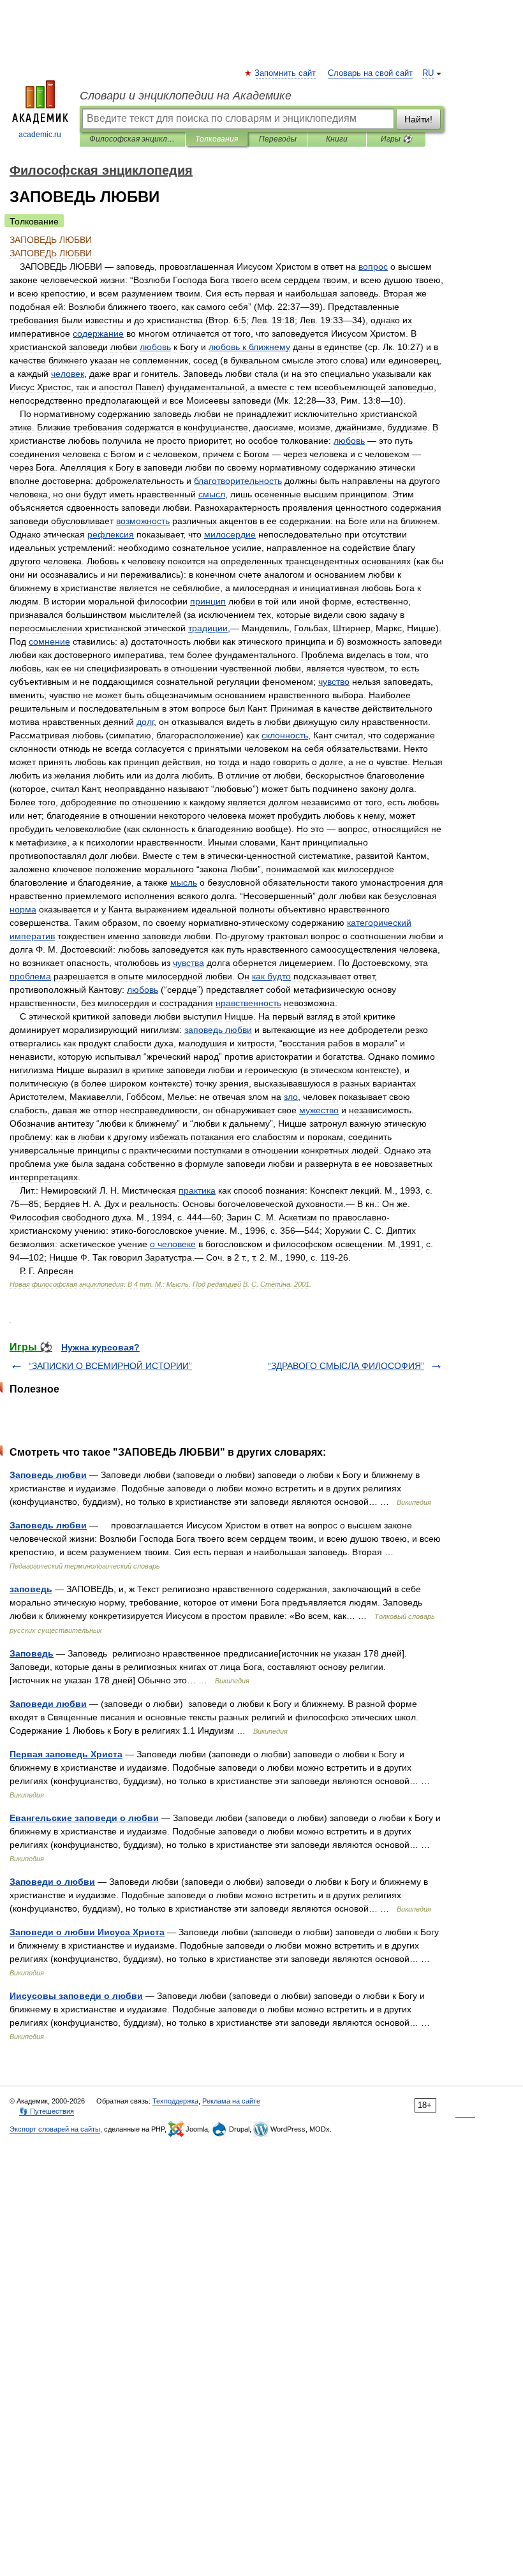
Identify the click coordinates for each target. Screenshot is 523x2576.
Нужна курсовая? (100, 1347)
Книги (337, 139)
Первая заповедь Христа (66, 1754)
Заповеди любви (48, 1704)
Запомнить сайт (286, 73)
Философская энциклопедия (132, 139)
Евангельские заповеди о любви (84, 1818)
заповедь (31, 1589)
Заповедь (32, 1653)
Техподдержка (175, 2101)
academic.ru (40, 135)
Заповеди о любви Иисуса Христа (87, 1932)
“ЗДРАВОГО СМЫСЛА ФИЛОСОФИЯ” (346, 1366)
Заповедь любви (48, 1475)
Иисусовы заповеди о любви (76, 1996)
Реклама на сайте (231, 2101)
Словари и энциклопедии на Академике (186, 96)
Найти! (418, 119)
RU (428, 73)
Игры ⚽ (396, 139)
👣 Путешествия (47, 2111)
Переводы (278, 139)
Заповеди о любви (52, 1882)
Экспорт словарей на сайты (55, 2129)
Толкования (217, 139)
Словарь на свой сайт (370, 73)
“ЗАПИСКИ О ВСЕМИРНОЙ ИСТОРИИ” (110, 1366)
